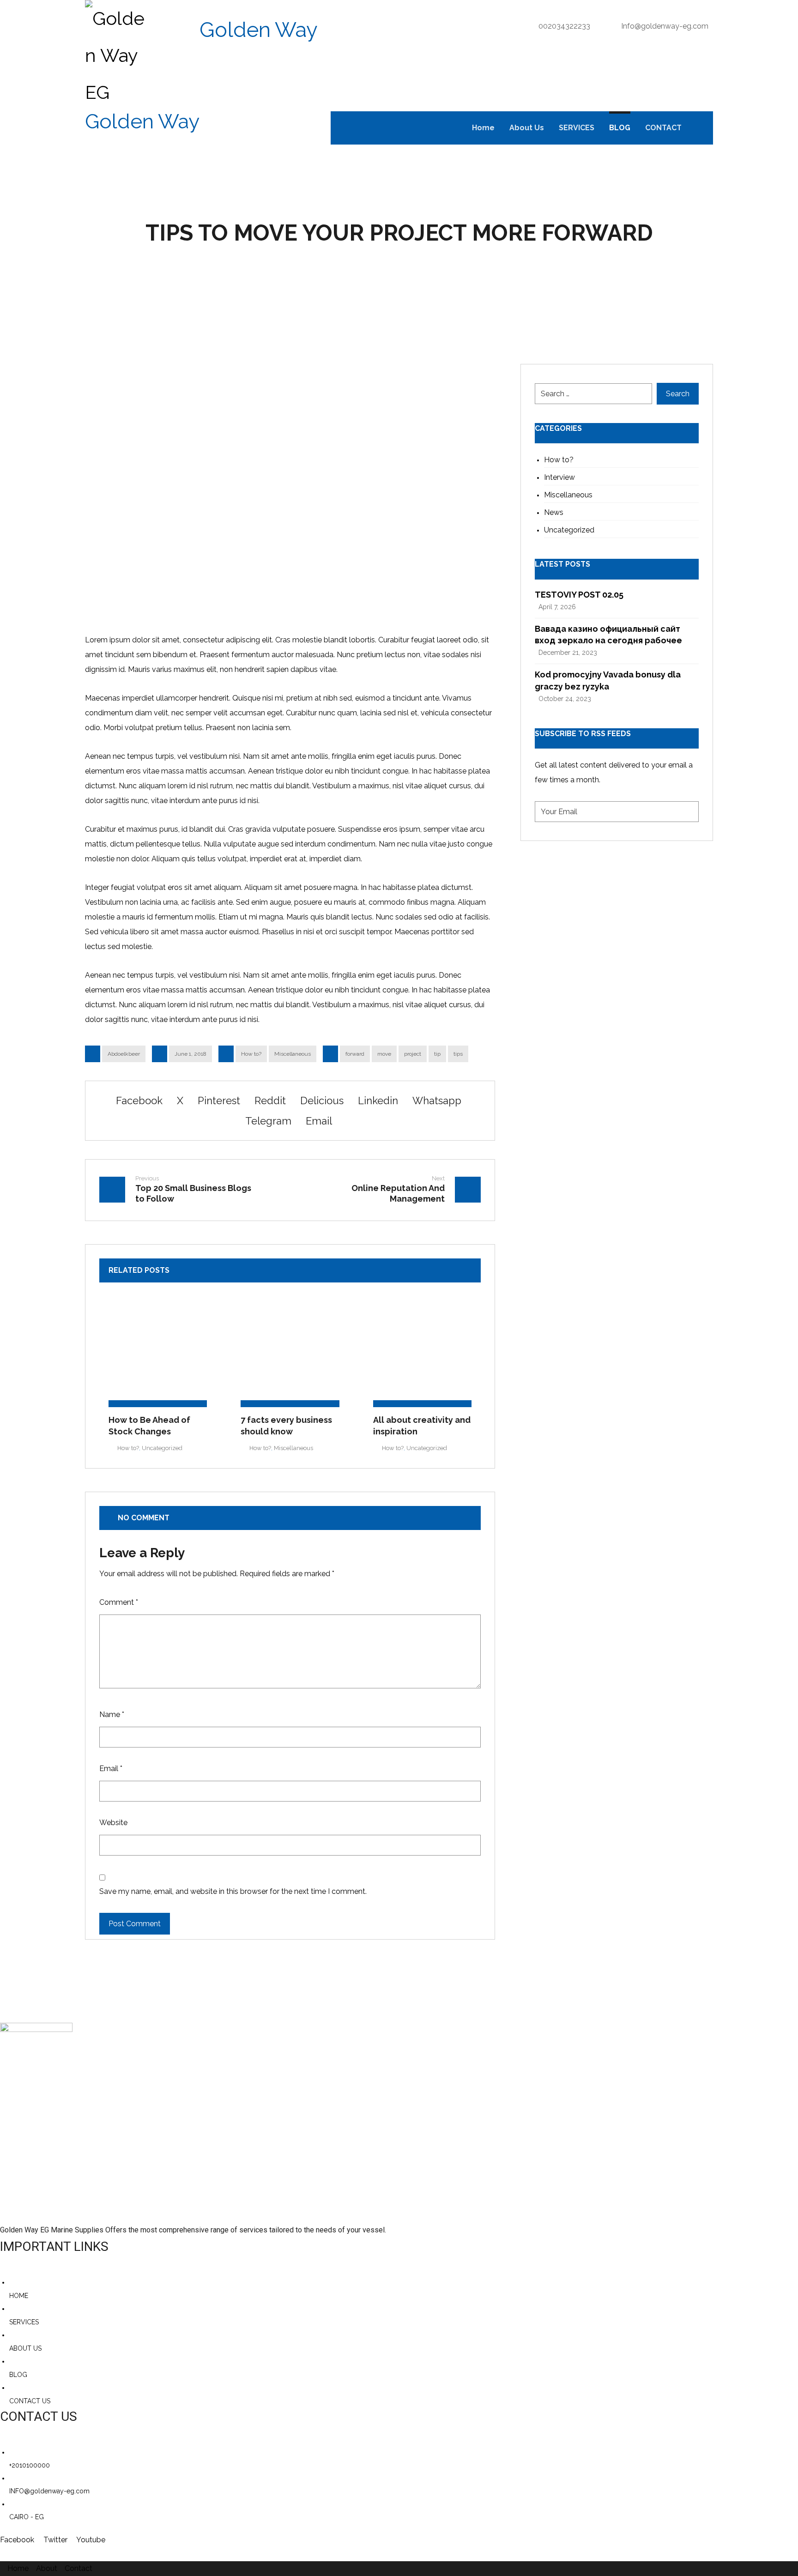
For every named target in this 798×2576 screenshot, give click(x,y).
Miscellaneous (293, 1054)
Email (111, 1769)
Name (112, 1714)
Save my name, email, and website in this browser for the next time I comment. (233, 1891)
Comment (119, 1602)
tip (437, 1054)
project (413, 1054)
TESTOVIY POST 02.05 (579, 595)
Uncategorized (162, 1448)
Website (113, 1823)
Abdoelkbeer (124, 1054)
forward (355, 1054)
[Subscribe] (687, 812)
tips (458, 1054)
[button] (701, 128)
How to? (251, 1054)
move (384, 1054)
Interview (559, 477)
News (554, 512)
